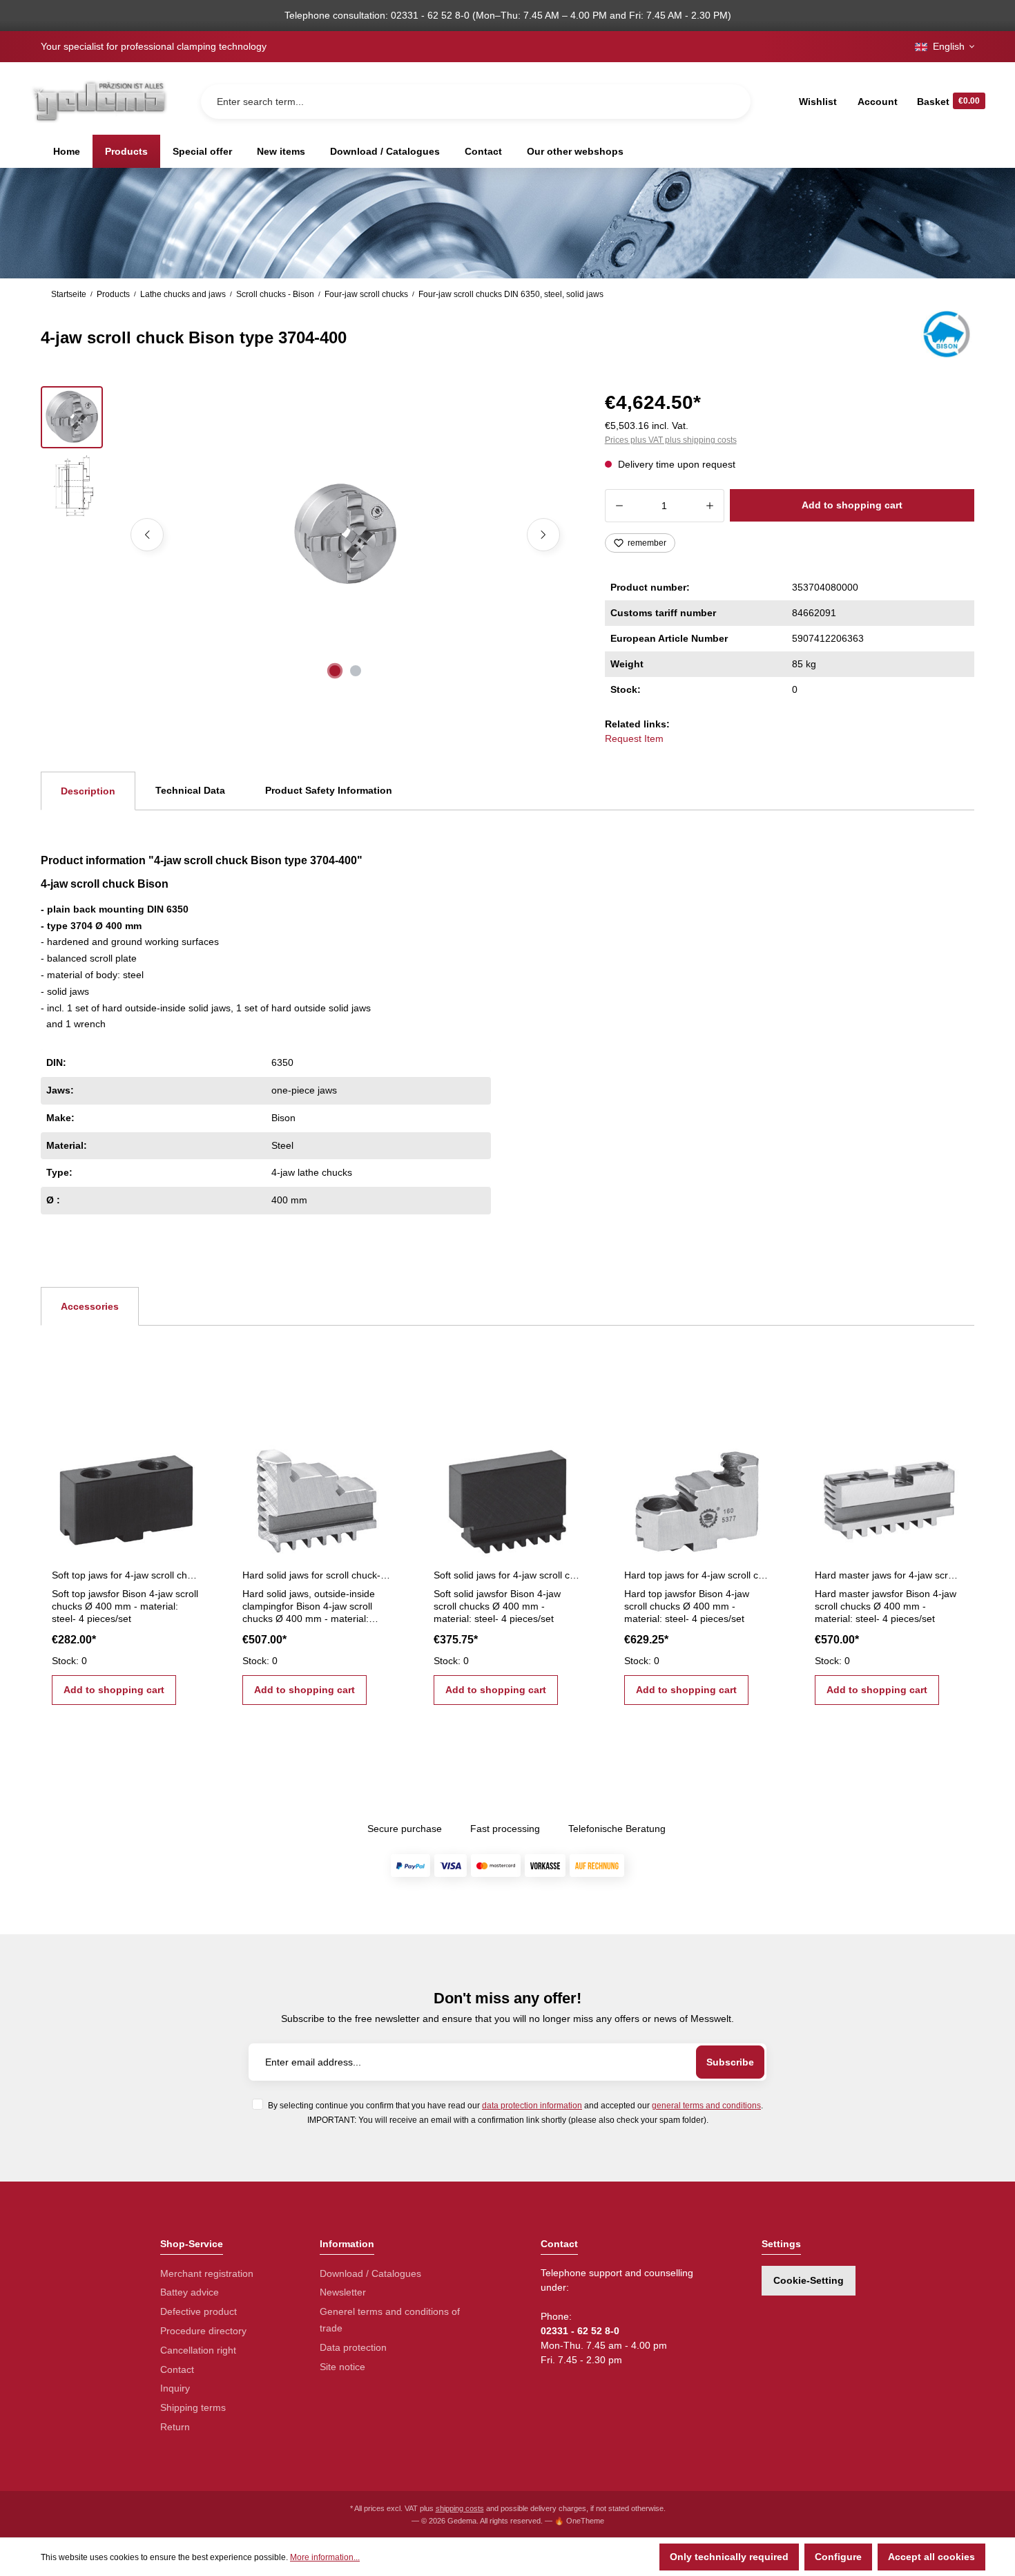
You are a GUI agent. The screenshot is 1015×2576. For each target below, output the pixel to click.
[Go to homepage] (99, 101)
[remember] (188, 1453)
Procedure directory (203, 2331)
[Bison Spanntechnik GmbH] (945, 334)
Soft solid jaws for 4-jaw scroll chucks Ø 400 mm (507, 1575)
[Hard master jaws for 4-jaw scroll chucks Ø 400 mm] (889, 1495)
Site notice (342, 2367)
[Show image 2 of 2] (356, 671)
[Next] (543, 535)
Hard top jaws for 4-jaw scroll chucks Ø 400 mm (698, 1575)
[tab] (88, 791)
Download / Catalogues (370, 2273)
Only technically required (729, 2557)
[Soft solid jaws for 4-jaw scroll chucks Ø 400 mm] (507, 1495)
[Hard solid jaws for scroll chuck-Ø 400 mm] (316, 1495)
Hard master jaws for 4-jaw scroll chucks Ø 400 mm (889, 1575)
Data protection (353, 2347)
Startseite (69, 294)
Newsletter (343, 2292)
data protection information (532, 2105)
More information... (325, 2557)
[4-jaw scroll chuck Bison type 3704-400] (345, 535)
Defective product (199, 2311)
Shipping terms (193, 2407)
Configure (838, 2557)
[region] (306, 535)
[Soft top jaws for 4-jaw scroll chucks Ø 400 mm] (126, 1495)
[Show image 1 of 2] (335, 671)
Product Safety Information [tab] (329, 790)
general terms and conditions (706, 2105)
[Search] (729, 102)
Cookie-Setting (809, 2280)
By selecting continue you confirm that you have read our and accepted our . (515, 2105)
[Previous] (147, 535)
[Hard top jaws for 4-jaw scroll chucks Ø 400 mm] (698, 1495)
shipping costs (460, 2508)
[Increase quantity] (710, 506)
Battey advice (190, 2292)
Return (175, 2427)
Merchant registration (207, 2273)
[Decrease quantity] (619, 506)
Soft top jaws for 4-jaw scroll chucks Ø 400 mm (126, 1575)
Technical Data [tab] (190, 790)
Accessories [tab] (90, 1306)
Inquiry (175, 2388)
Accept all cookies (931, 2557)
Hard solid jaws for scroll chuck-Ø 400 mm (316, 1575)
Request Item (634, 738)
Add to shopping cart (852, 505)
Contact (177, 2369)
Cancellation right (198, 2350)
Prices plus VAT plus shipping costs (671, 440)
